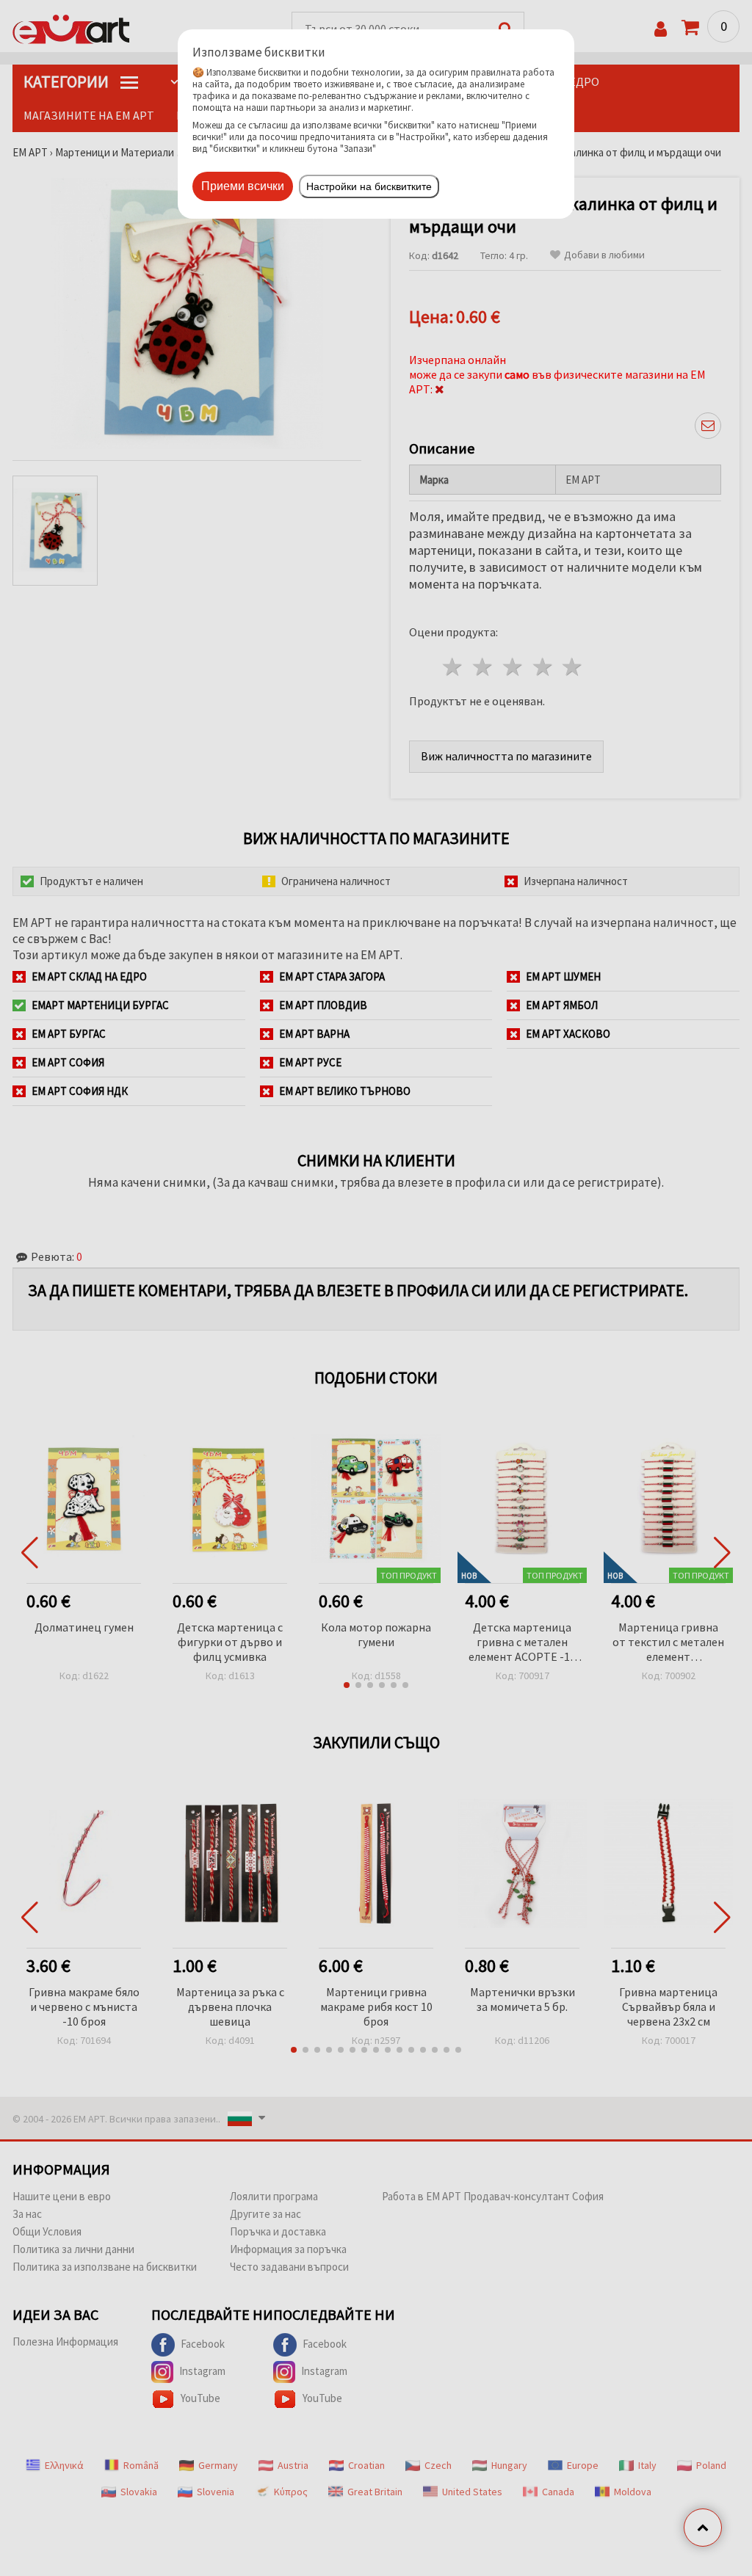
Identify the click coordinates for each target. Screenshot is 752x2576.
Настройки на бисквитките (369, 186)
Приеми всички (243, 186)
